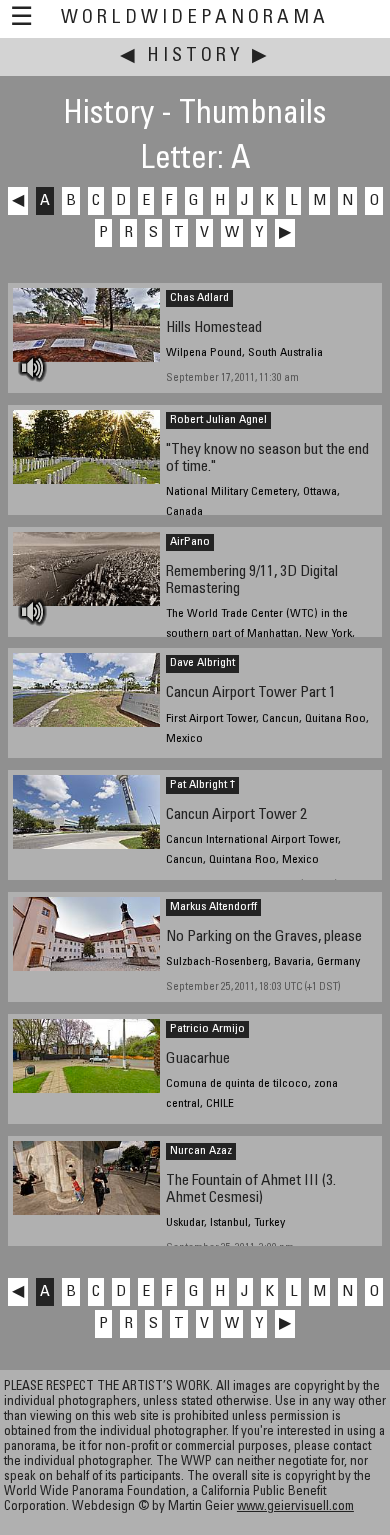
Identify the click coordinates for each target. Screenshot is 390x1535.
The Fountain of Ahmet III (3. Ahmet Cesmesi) (251, 1190)
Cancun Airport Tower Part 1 (251, 693)
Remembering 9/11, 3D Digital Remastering (252, 581)
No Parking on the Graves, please (264, 937)
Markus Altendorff (213, 907)
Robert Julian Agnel (218, 420)
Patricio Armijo (207, 1029)
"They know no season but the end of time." (267, 459)
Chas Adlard (199, 298)
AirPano (190, 542)
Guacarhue (198, 1059)
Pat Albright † (202, 785)
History (195, 56)
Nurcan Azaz (201, 1151)
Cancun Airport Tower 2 (236, 815)
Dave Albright (202, 663)
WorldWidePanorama (195, 18)
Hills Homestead (214, 328)
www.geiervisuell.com (295, 1507)
